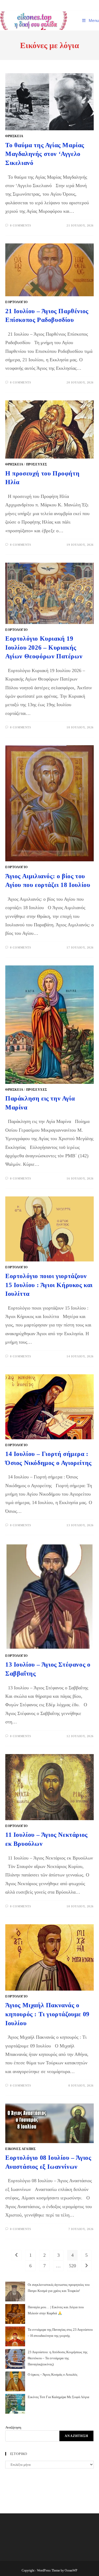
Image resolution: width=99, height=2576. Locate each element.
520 (72, 2266)
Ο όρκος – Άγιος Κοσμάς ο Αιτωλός (53, 2374)
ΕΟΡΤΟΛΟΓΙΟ (16, 302)
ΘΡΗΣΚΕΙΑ (14, 136)
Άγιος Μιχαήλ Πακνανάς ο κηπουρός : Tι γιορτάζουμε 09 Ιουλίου (47, 2014)
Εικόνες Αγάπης (20, 2149)
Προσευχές (37, 464)
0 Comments (21, 225)
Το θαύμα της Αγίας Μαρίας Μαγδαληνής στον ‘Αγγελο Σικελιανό (45, 154)
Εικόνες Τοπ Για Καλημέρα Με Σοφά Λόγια (58, 2397)
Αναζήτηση (13, 2427)
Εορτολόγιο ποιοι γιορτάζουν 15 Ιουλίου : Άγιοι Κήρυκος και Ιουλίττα (49, 1285)
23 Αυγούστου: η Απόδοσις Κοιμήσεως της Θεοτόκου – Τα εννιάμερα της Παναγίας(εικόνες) (58, 2358)
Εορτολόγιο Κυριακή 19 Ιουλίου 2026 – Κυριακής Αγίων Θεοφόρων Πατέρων (44, 647)
